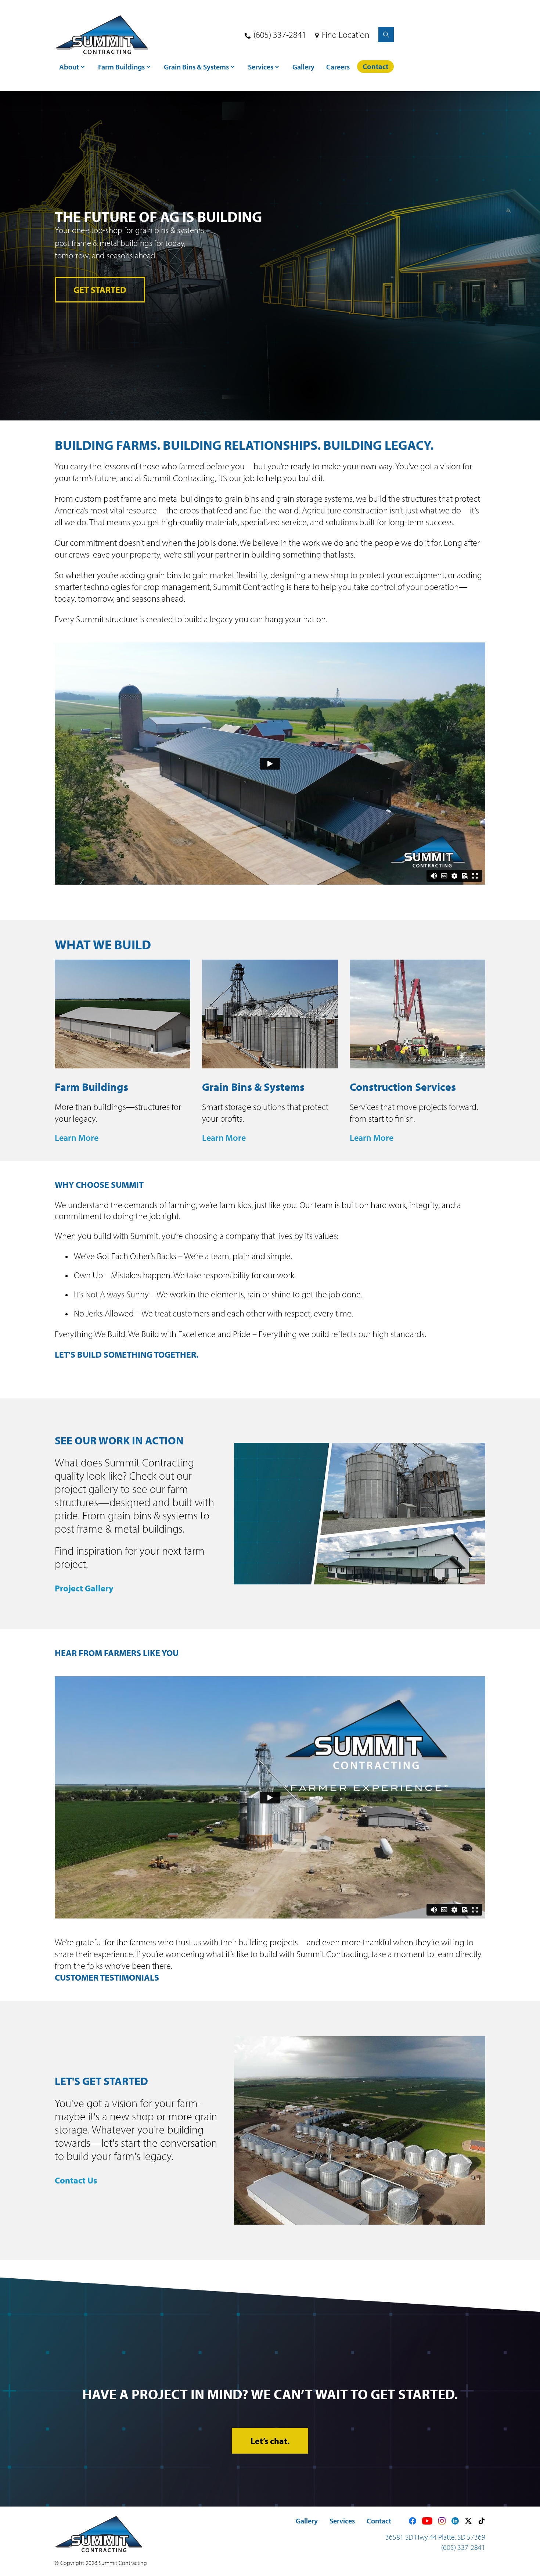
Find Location (346, 35)
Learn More (77, 1137)
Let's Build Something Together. (127, 1354)
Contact (379, 2521)
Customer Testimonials (108, 1977)
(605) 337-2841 (280, 35)
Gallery (307, 2521)
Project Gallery (84, 1588)
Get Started (100, 290)
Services (342, 2521)
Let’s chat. (270, 2441)
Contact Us (76, 2180)
